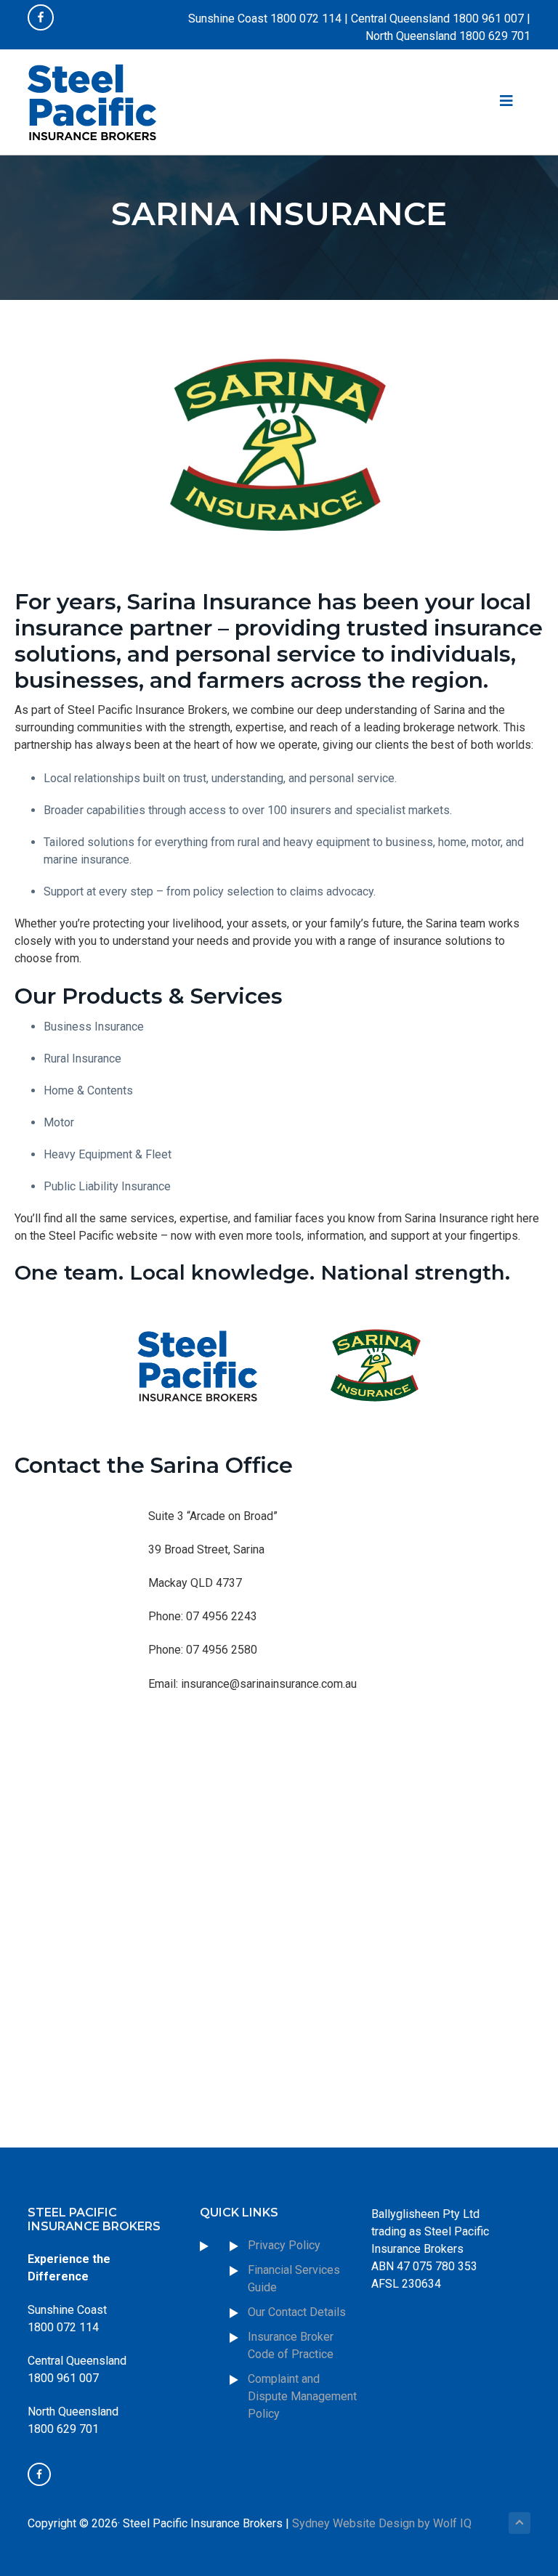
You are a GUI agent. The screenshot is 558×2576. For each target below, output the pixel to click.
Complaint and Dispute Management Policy (302, 2396)
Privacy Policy (284, 2245)
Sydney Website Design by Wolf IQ (382, 2523)
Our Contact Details (297, 2312)
